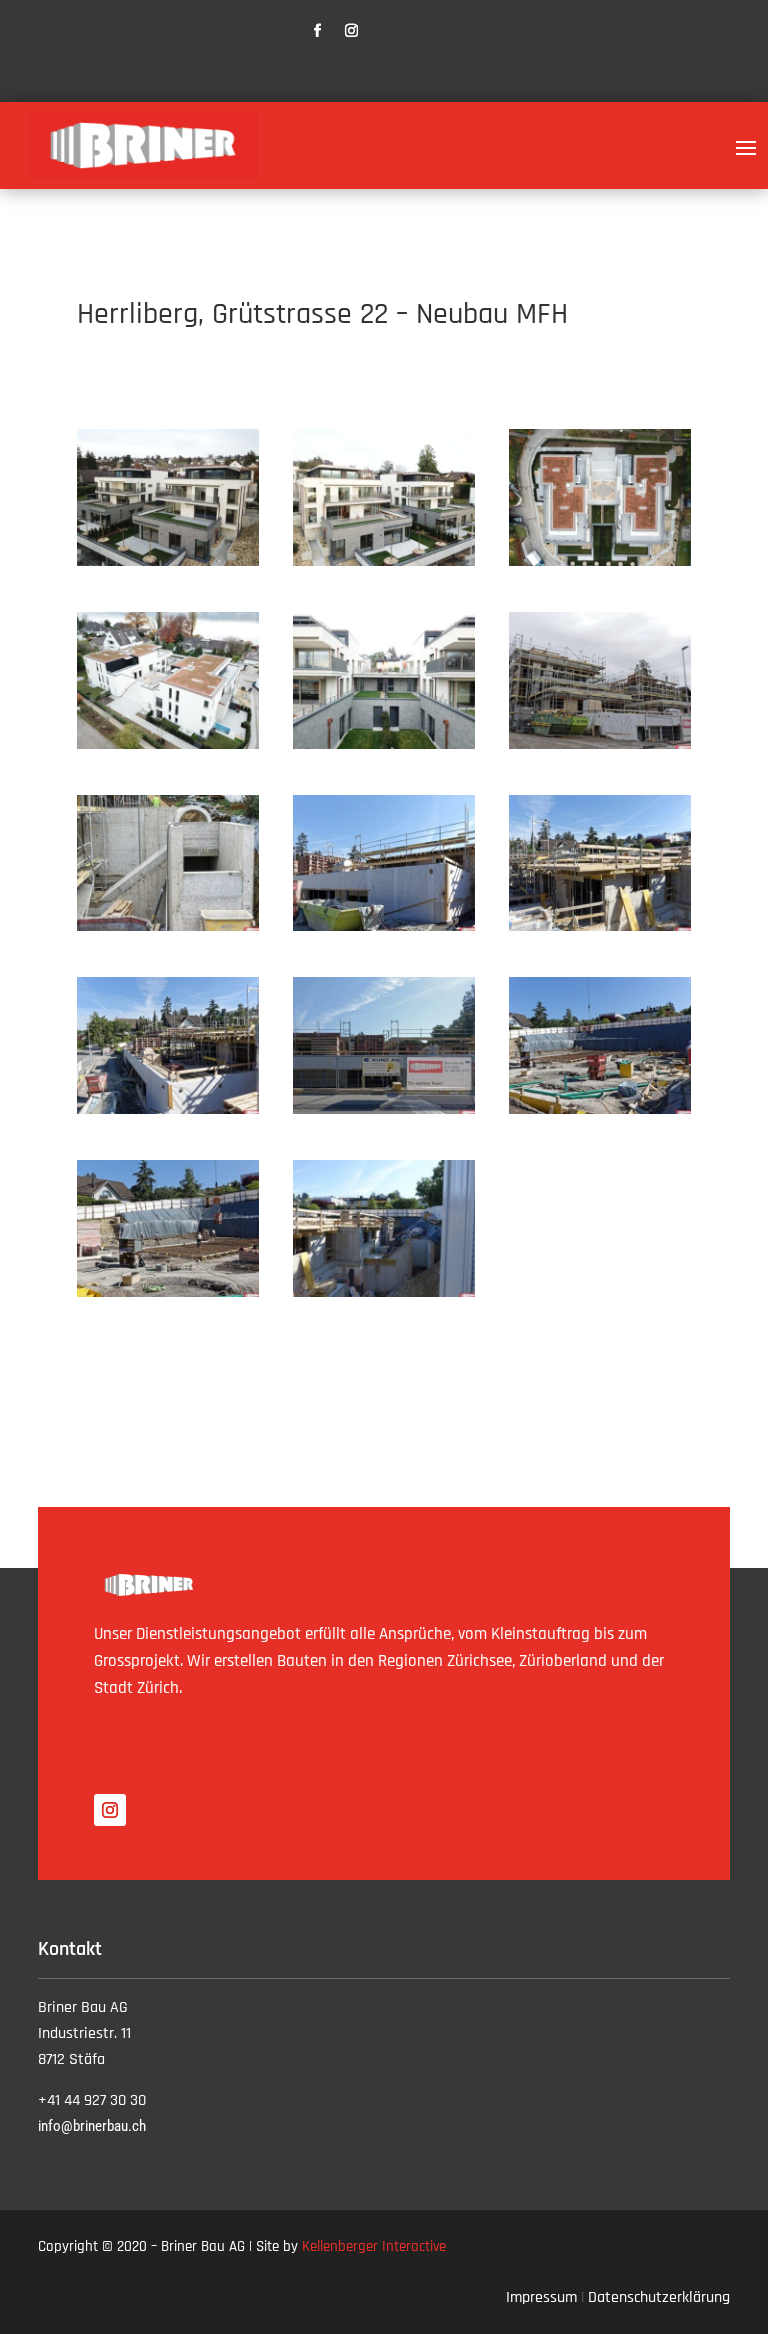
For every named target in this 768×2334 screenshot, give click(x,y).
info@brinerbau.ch (92, 2126)
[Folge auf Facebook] (318, 31)
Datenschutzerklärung (659, 2297)
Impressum (541, 2297)
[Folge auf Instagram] (352, 31)
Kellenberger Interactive (374, 2246)
